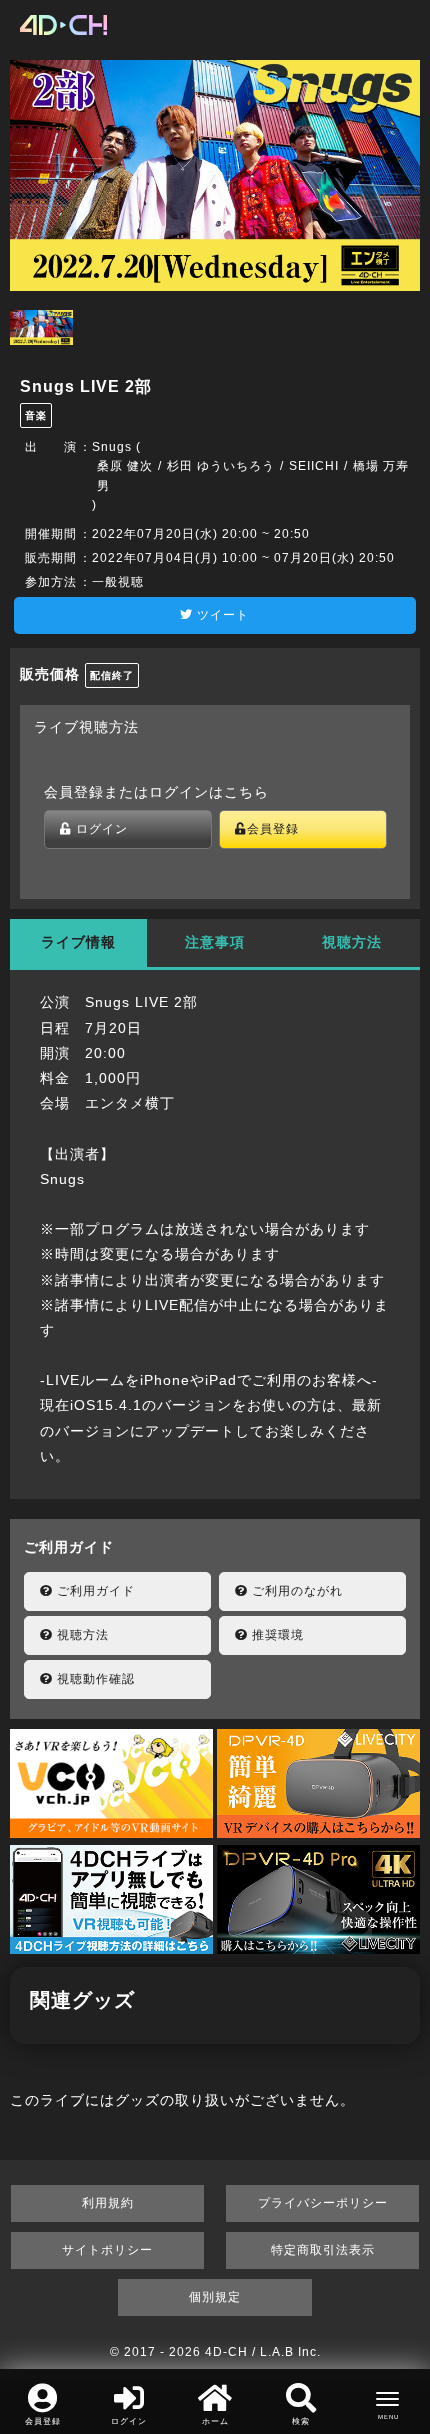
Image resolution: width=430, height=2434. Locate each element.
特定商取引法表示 (323, 2250)
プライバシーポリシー (323, 2203)
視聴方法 (81, 1635)
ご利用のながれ (295, 1591)
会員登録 (273, 829)
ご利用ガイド (94, 1591)
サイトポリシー (107, 2250)
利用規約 (108, 2203)
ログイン (100, 829)
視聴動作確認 (94, 1679)
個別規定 (215, 2297)
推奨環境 (276, 1635)
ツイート (221, 615)
